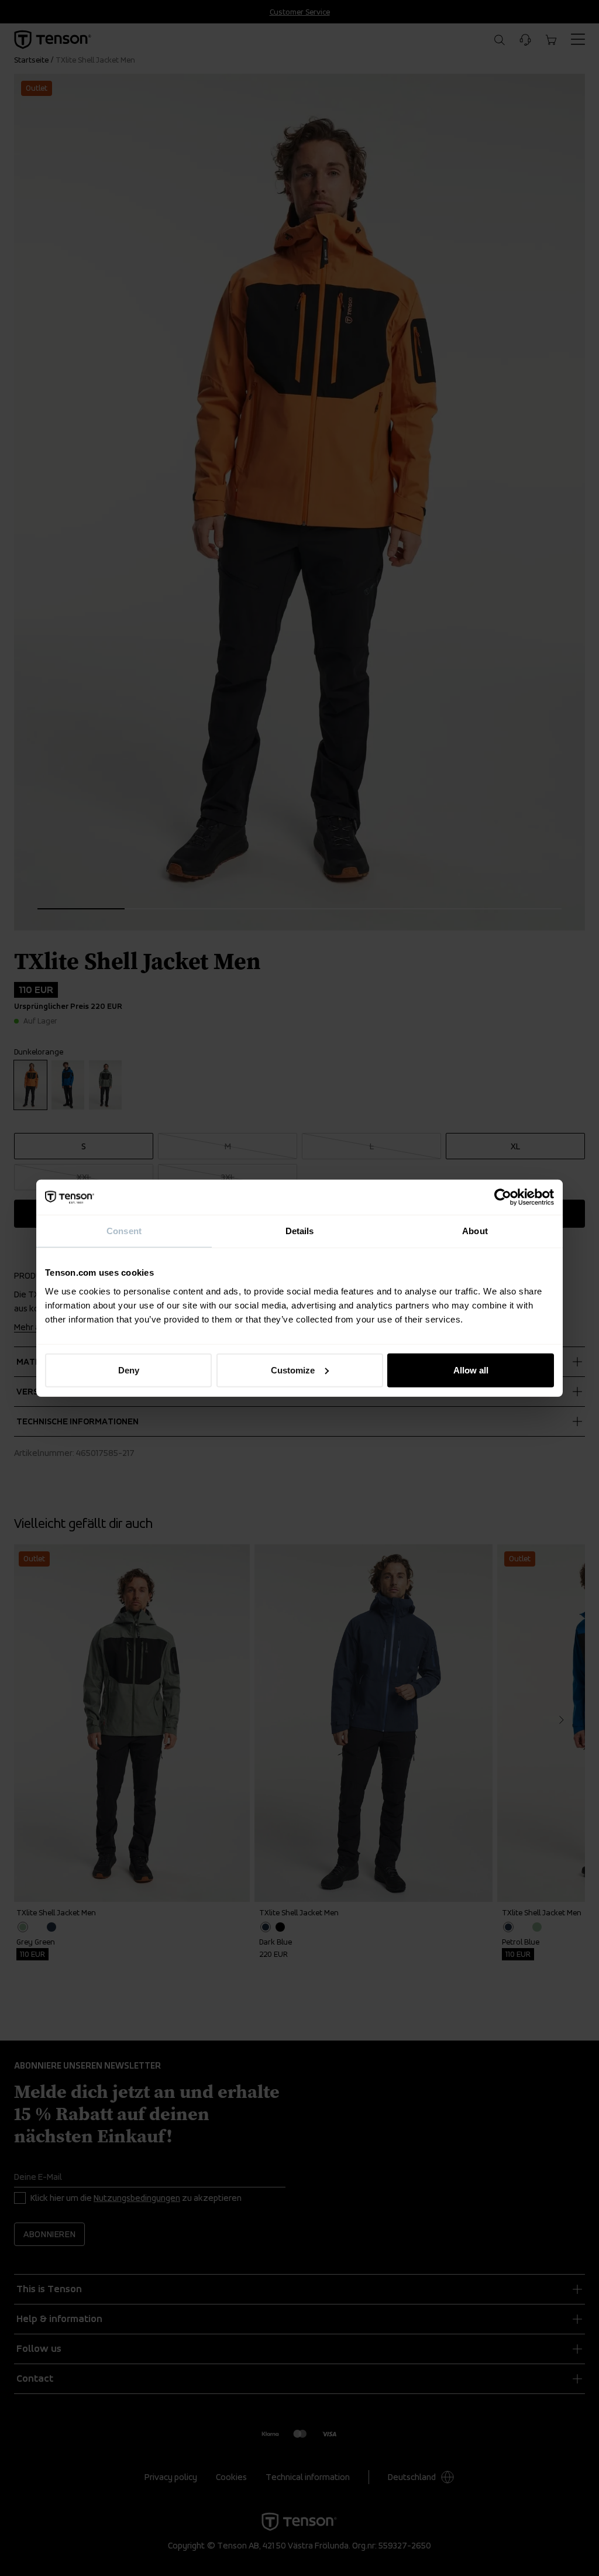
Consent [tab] (124, 1231)
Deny (129, 1370)
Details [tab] (300, 1231)
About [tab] (475, 1231)
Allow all (471, 1370)
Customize (293, 1370)
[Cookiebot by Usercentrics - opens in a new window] (503, 1197)
